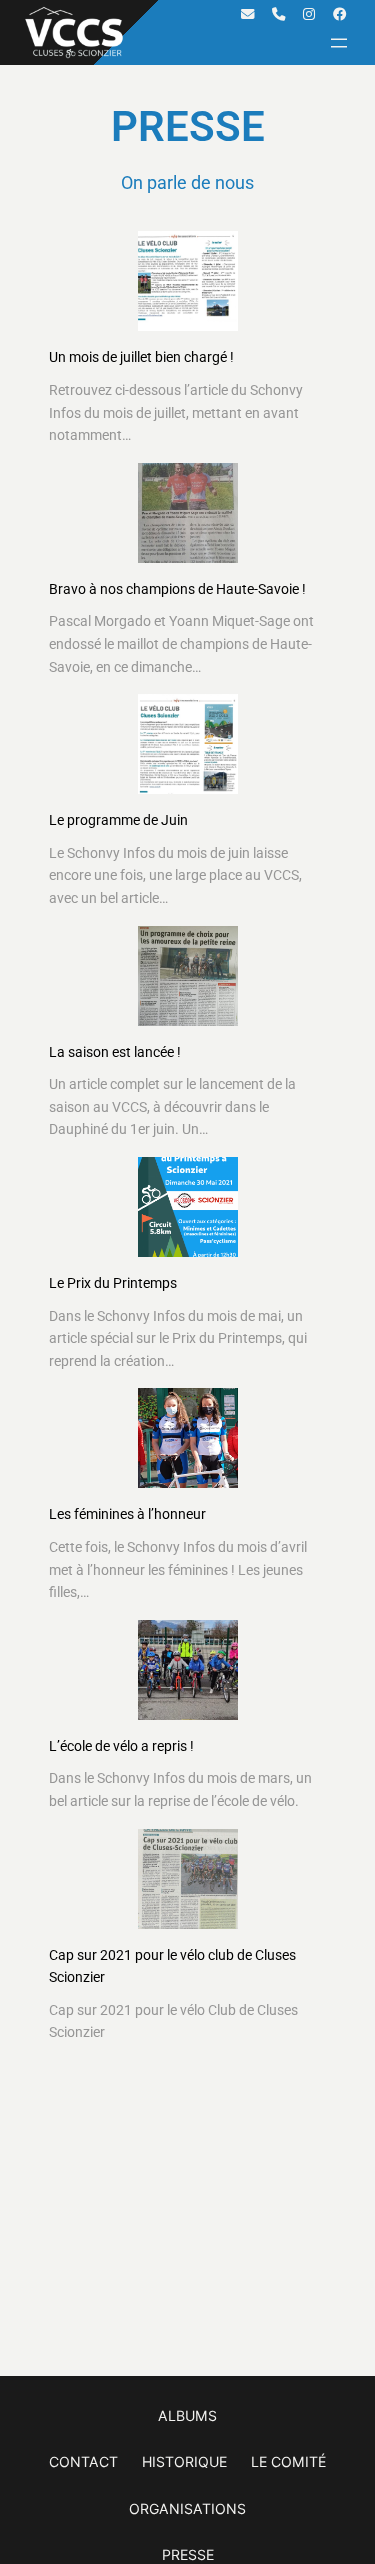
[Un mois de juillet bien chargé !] (188, 281)
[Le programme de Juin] (188, 744)
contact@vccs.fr (247, 14)
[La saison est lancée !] (188, 976)
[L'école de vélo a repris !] (188, 1670)
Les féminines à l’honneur (127, 1514)
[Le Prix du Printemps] (188, 1207)
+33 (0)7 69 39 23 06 (278, 14)
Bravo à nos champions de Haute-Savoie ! (177, 589)
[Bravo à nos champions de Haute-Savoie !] (188, 513)
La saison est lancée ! (115, 1052)
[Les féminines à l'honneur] (188, 1438)
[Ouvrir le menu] (339, 43)
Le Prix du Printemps (113, 1283)
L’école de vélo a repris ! (121, 1746)
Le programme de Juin (118, 820)
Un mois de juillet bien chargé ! (141, 357)
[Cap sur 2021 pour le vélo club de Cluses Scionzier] (188, 1879)
